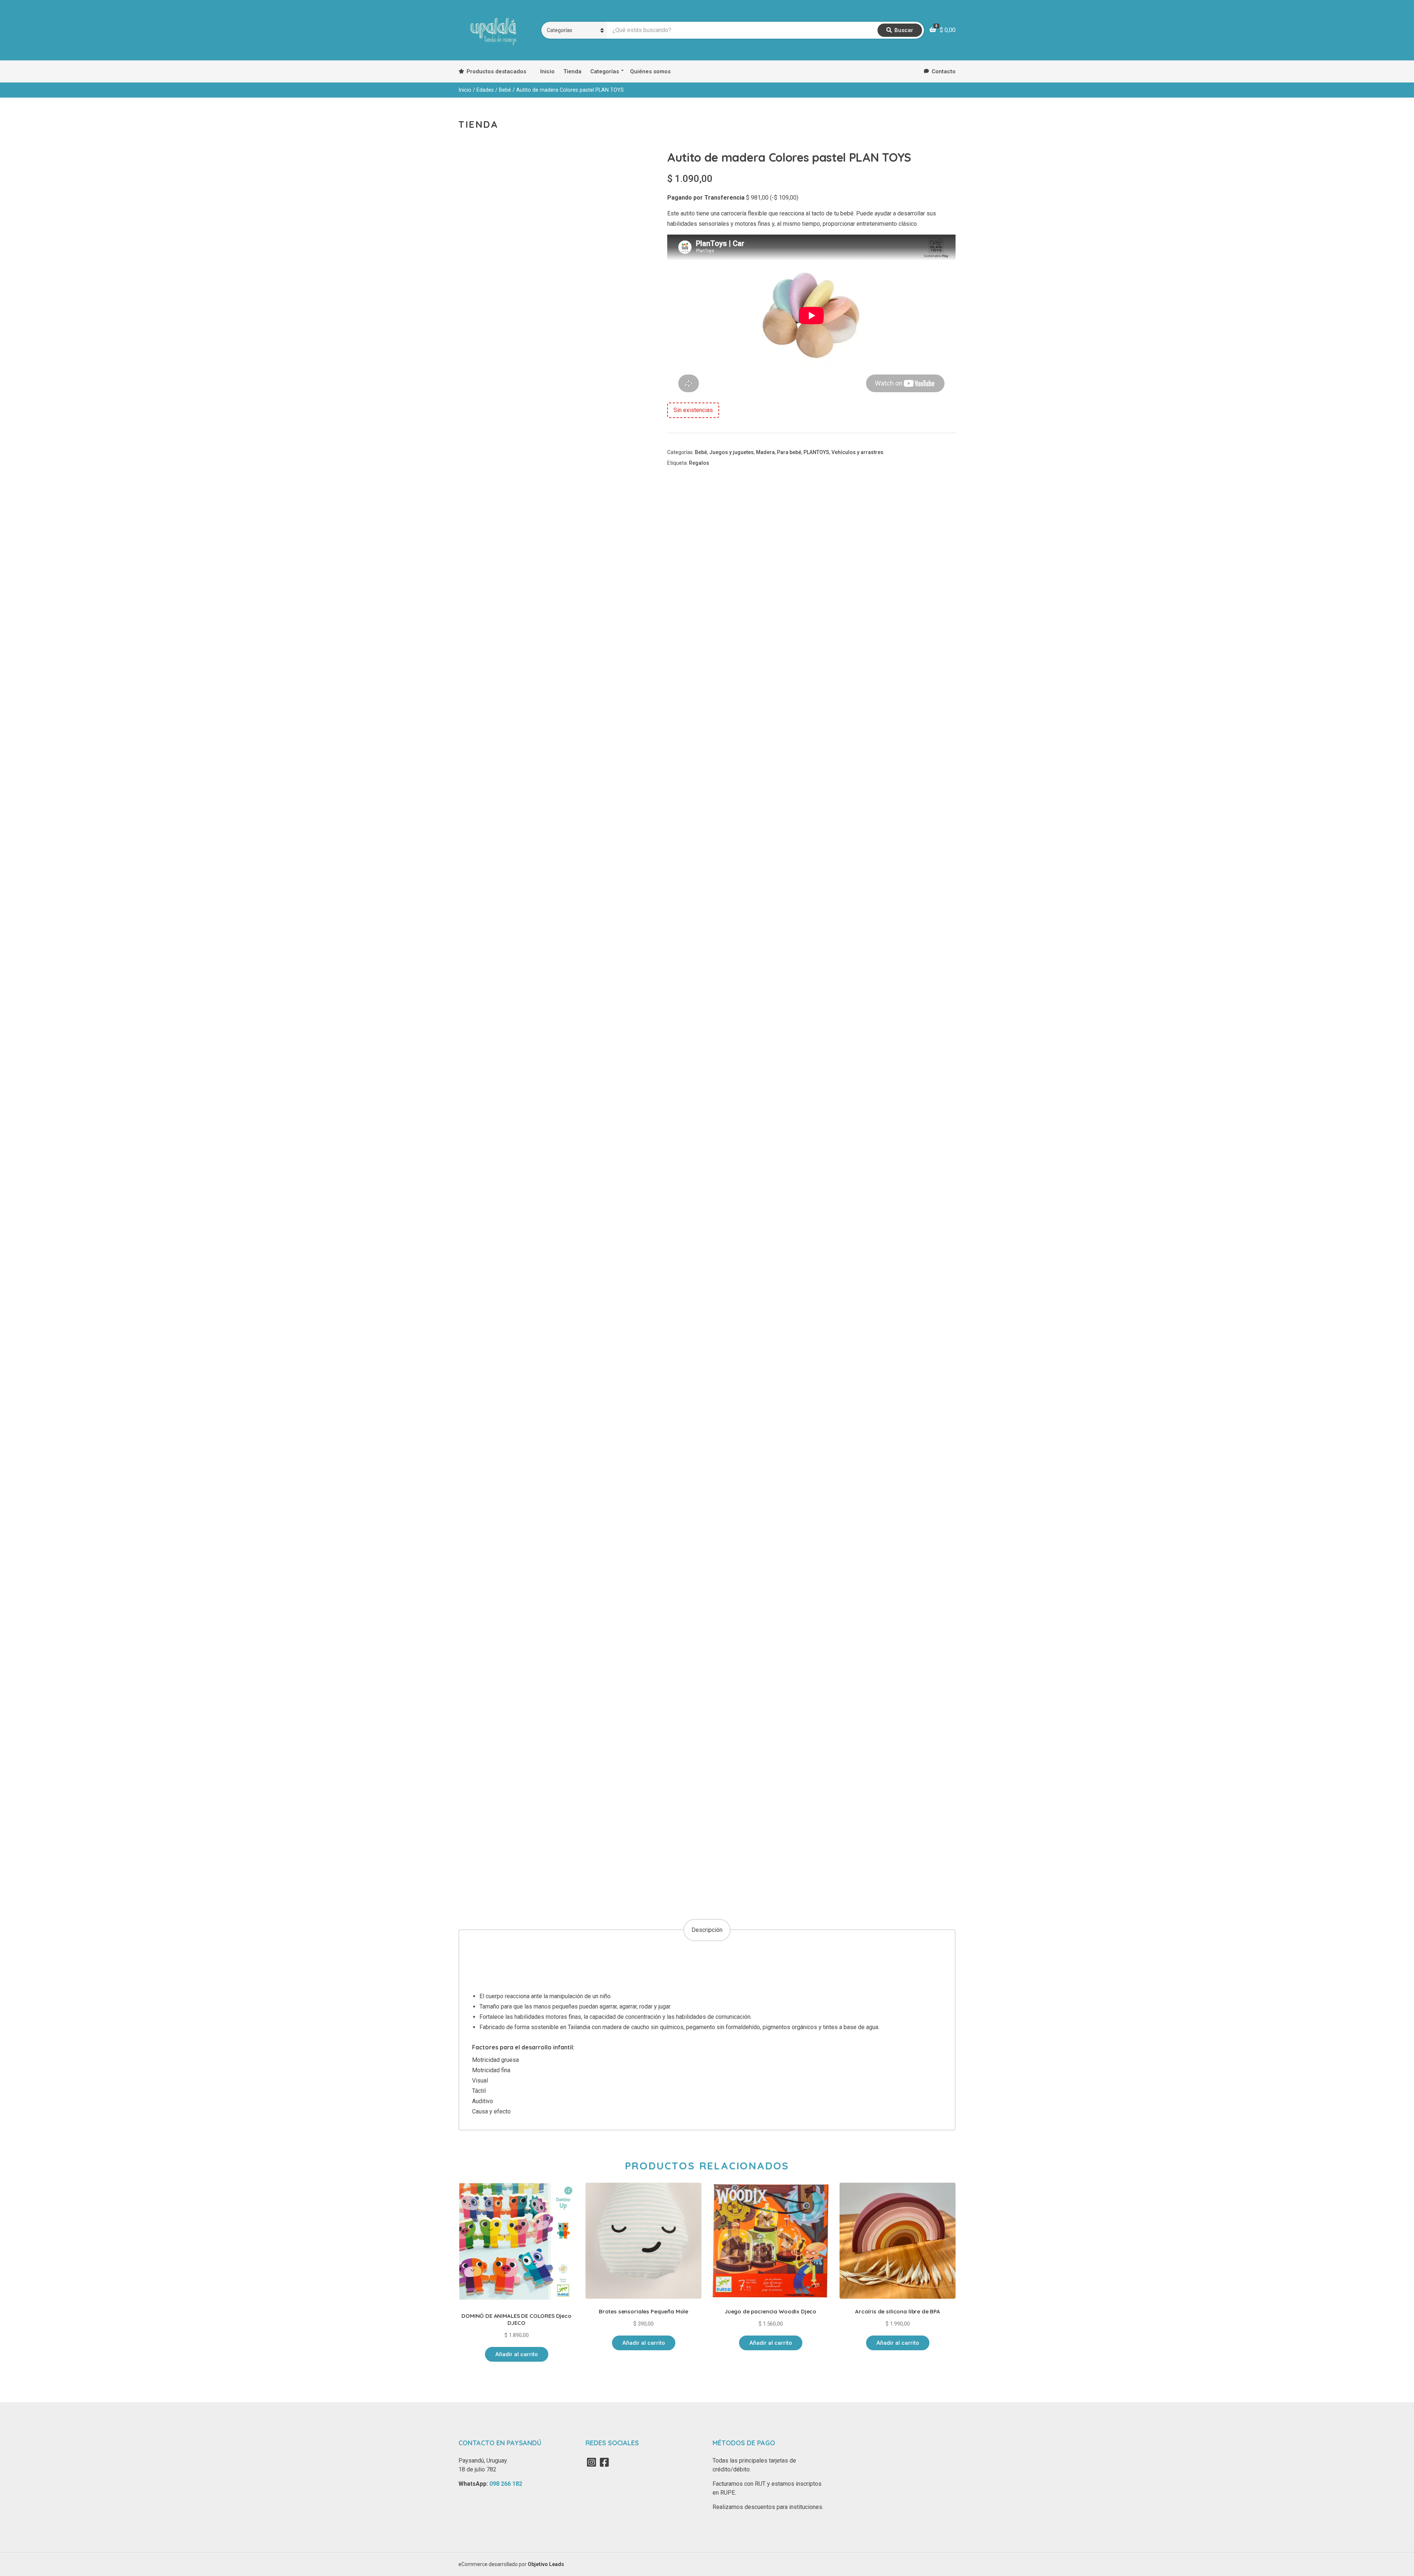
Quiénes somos (650, 71)
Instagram (591, 2462)
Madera (765, 452)
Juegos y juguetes (731, 452)
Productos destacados (496, 71)
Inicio (547, 71)
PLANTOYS (816, 452)
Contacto (944, 71)
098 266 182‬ (506, 2484)
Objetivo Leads (546, 2564)
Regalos (699, 463)
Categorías (605, 71)
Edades (485, 90)
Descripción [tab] (707, 1930)
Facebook (604, 2462)
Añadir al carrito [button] (517, 2354)
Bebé (505, 90)
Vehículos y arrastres (857, 452)
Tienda (572, 71)
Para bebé (789, 452)
